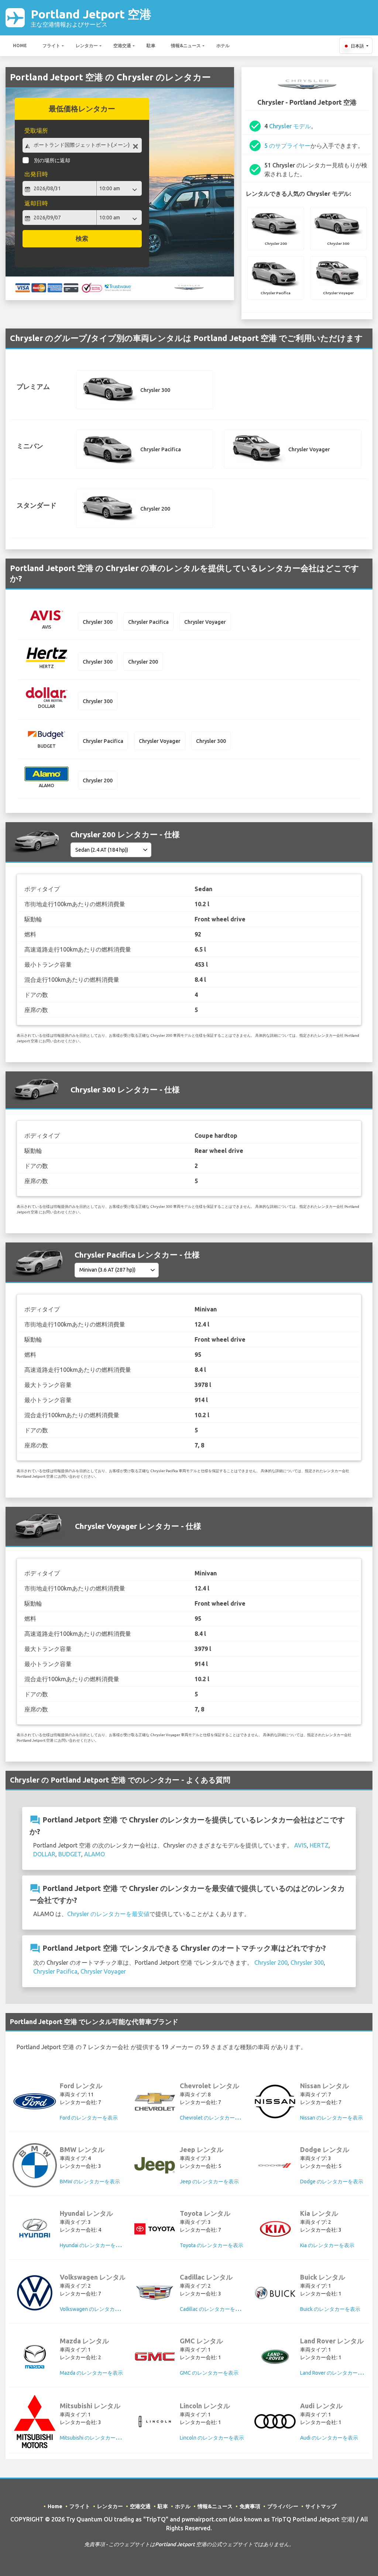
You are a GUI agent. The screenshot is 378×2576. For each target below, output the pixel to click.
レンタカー (87, 46)
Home (20, 46)
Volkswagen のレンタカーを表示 (98, 2309)
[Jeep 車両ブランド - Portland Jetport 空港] (155, 2165)
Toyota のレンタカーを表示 (212, 2245)
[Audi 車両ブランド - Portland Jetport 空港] (275, 2421)
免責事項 (250, 2506)
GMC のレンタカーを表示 (209, 2373)
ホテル (223, 46)
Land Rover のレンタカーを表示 (337, 2373)
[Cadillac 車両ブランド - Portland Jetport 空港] (155, 2293)
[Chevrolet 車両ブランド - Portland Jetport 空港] (155, 2102)
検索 (82, 238)
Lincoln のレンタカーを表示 (212, 2438)
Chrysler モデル (290, 126)
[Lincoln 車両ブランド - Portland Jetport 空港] (155, 2422)
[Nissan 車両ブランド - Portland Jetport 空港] (275, 2102)
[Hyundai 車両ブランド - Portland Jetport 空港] (35, 2229)
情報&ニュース (186, 46)
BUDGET (70, 1854)
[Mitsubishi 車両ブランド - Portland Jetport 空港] (35, 2422)
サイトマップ (321, 2506)
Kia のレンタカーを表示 (327, 2245)
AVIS (300, 1845)
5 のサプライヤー (287, 146)
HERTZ (319, 1845)
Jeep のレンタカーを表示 (209, 2182)
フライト (51, 46)
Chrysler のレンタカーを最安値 (108, 1914)
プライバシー (283, 2506)
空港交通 (122, 46)
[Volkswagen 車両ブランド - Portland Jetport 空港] (35, 2293)
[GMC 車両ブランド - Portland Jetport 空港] (155, 2356)
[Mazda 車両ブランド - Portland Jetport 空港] (35, 2357)
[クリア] (135, 146)
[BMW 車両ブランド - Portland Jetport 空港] (35, 2165)
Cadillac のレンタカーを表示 (213, 2309)
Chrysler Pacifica (55, 1971)
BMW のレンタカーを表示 (90, 2182)
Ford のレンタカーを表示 (89, 2118)
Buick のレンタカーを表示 (330, 2309)
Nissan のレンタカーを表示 (331, 2118)
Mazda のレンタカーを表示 (91, 2373)
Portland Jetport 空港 (91, 18)
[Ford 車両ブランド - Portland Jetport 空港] (35, 2101)
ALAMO (94, 1854)
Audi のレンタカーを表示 (329, 2438)
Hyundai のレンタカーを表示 (93, 2245)
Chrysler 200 (271, 1963)
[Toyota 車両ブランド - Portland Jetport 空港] (155, 2229)
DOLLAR (44, 1854)
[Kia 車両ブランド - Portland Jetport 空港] (275, 2229)
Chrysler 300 (307, 1963)
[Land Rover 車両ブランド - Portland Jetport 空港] (275, 2357)
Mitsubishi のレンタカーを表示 (95, 2438)
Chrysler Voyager (103, 1971)
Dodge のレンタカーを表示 (332, 2182)
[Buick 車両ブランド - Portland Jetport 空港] (275, 2293)
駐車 (151, 46)
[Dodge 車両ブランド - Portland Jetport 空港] (275, 2165)
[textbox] (82, 145)
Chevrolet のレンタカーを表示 (215, 2118)
